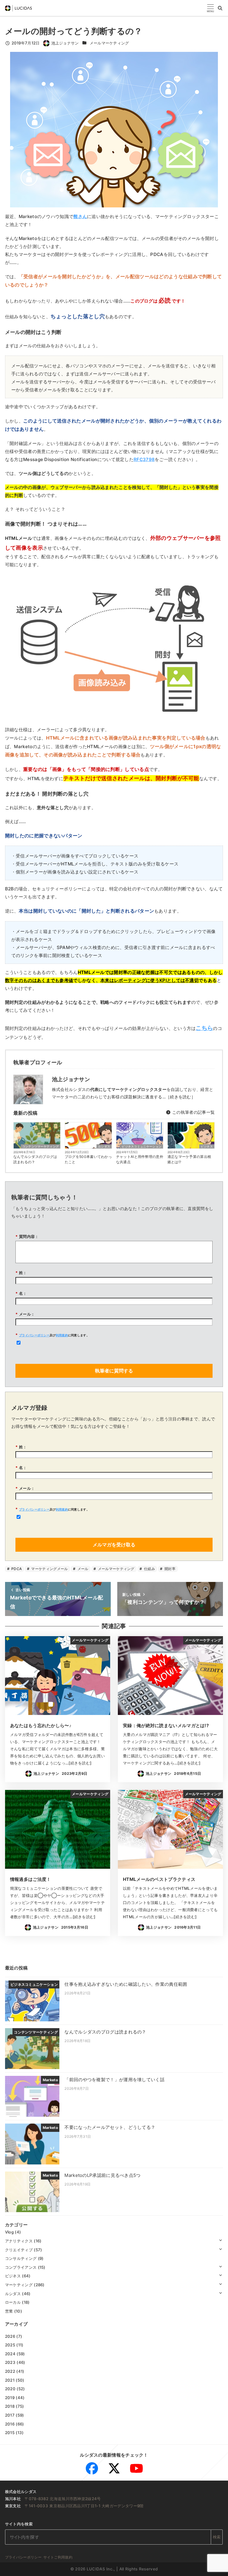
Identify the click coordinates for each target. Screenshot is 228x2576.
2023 (10, 2362)
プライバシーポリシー (34, 1335)
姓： (21, 1273)
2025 (10, 2345)
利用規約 (62, 1335)
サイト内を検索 (19, 2524)
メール (82, 1569)
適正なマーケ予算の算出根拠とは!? (189, 1159)
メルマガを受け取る (114, 1545)
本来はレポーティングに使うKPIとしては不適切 (149, 980)
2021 (10, 2380)
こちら (204, 1028)
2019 (10, 2398)
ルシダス (104, 1146)
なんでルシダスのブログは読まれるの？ (35, 1159)
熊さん (80, 216)
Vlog (9, 2232)
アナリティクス (19, 2241)
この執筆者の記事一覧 (193, 1112)
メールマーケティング (109, 43)
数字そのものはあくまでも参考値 (39, 980)
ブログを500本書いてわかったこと (88, 1159)
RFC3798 (144, 459)
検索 (217, 2537)
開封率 (170, 1569)
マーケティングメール (49, 1569)
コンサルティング (21, 2258)
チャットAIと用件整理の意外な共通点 (140, 1159)
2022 (10, 2371)
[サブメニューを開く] (220, 2240)
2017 (10, 2415)
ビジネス (207, 1146)
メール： (25, 1314)
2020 (10, 2389)
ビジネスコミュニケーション (142, 1146)
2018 (10, 2406)
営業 (9, 2311)
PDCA (16, 1569)
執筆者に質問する (114, 1371)
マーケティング (19, 2285)
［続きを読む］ (180, 1097)
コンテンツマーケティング (41, 1146)
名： (21, 1293)
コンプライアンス (21, 2267)
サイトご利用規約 (58, 2557)
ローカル (13, 2302)
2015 (10, 2433)
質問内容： (27, 1236)
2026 (10, 2336)
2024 (10, 2354)
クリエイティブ (19, 2250)
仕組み (149, 1569)
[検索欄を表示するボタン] (220, 8)
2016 (10, 2424)
